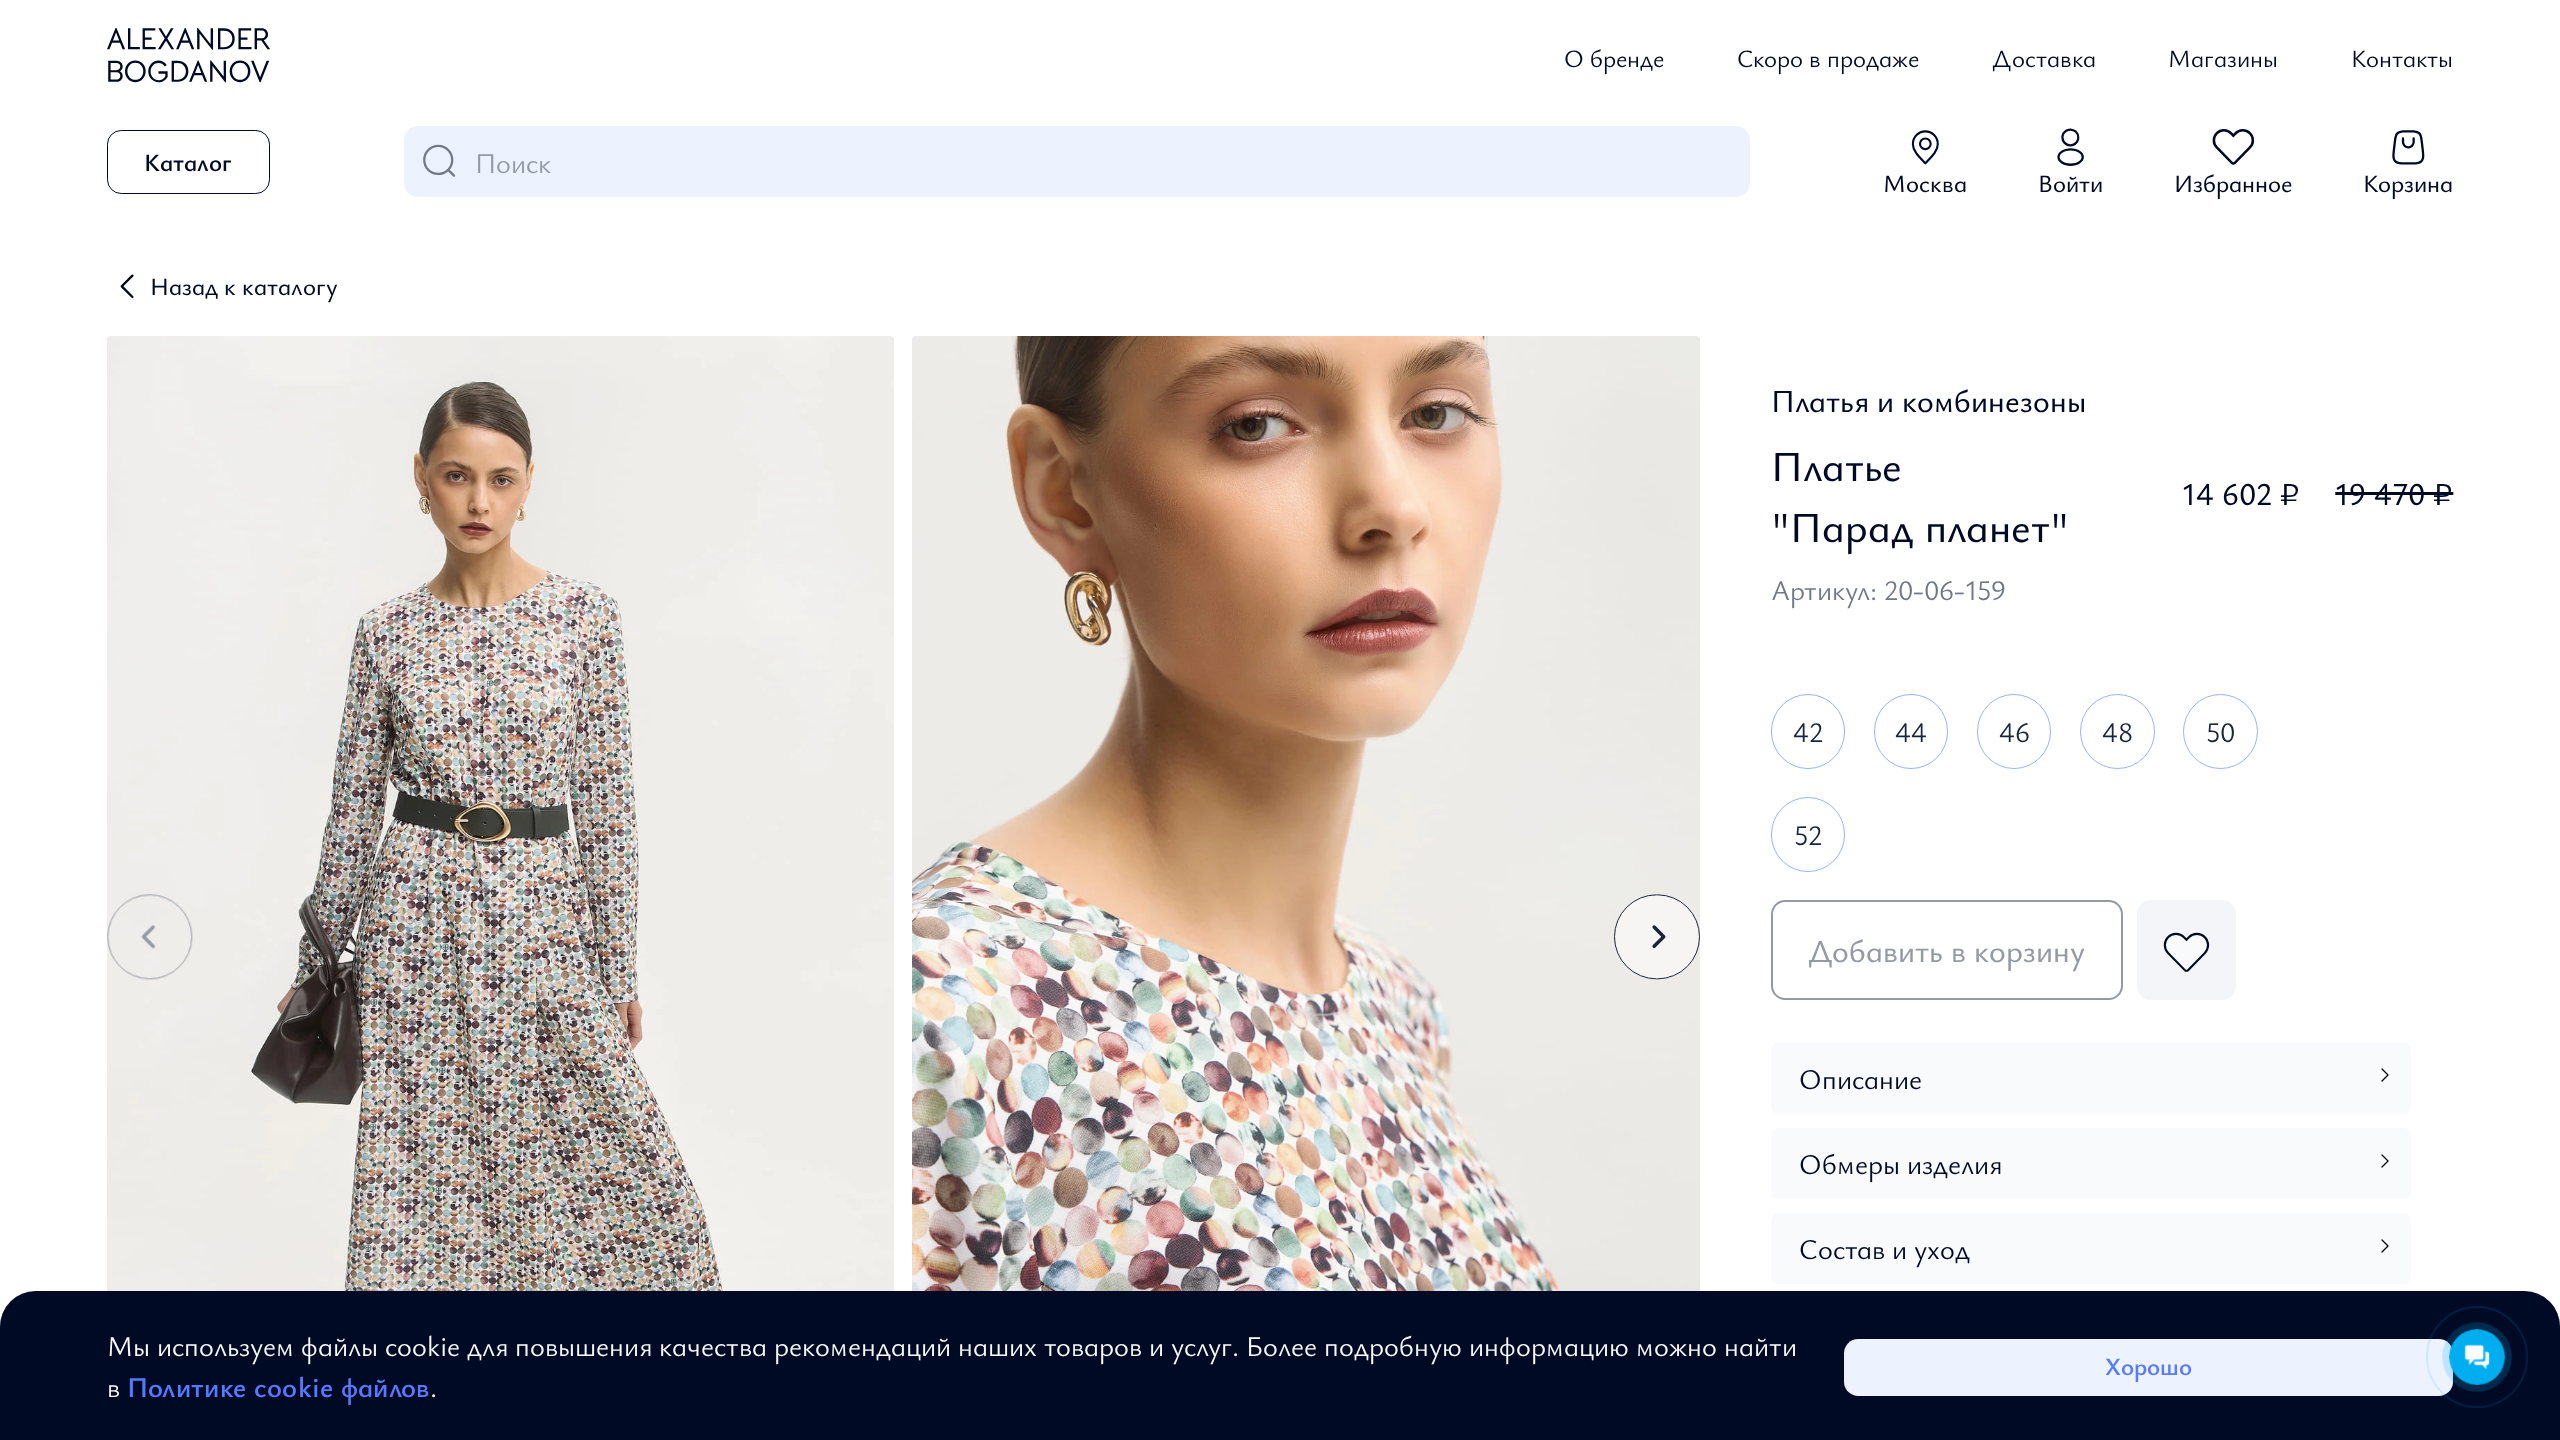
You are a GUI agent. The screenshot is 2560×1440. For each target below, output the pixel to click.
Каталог (188, 161)
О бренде (1614, 57)
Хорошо (2148, 1365)
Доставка (2044, 57)
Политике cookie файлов (278, 1386)
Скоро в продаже (1828, 57)
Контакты (2402, 57)
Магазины (2223, 57)
